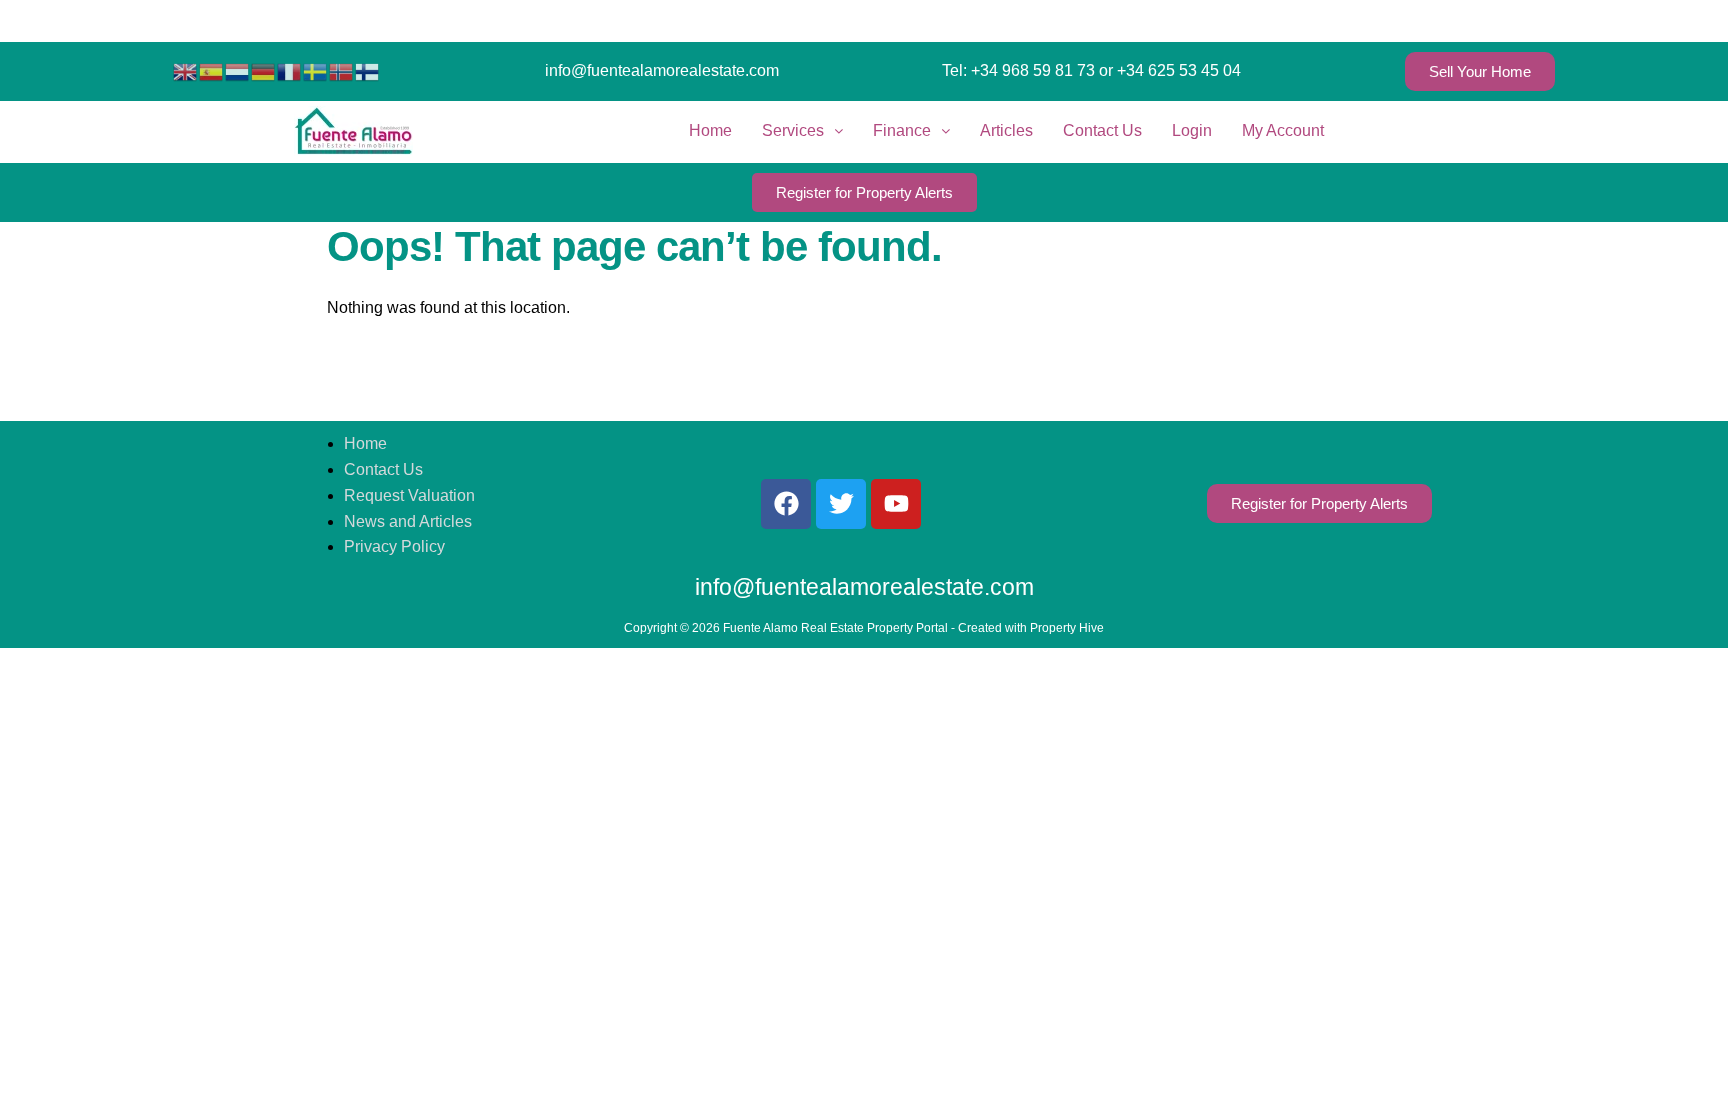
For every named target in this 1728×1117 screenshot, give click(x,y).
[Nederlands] (238, 70)
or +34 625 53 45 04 (1170, 70)
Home (710, 130)
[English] (186, 70)
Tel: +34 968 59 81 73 (1018, 70)
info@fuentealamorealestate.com (662, 70)
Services (793, 130)
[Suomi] (368, 70)
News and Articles (408, 521)
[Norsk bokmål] (342, 70)
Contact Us (1102, 130)
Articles (1006, 130)
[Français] (290, 70)
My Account (1283, 130)
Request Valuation (409, 495)
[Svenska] (316, 70)
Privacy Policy (394, 546)
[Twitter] (841, 504)
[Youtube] (896, 504)
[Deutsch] (264, 70)
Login (1192, 130)
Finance (902, 130)
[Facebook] (786, 504)
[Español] (212, 70)
